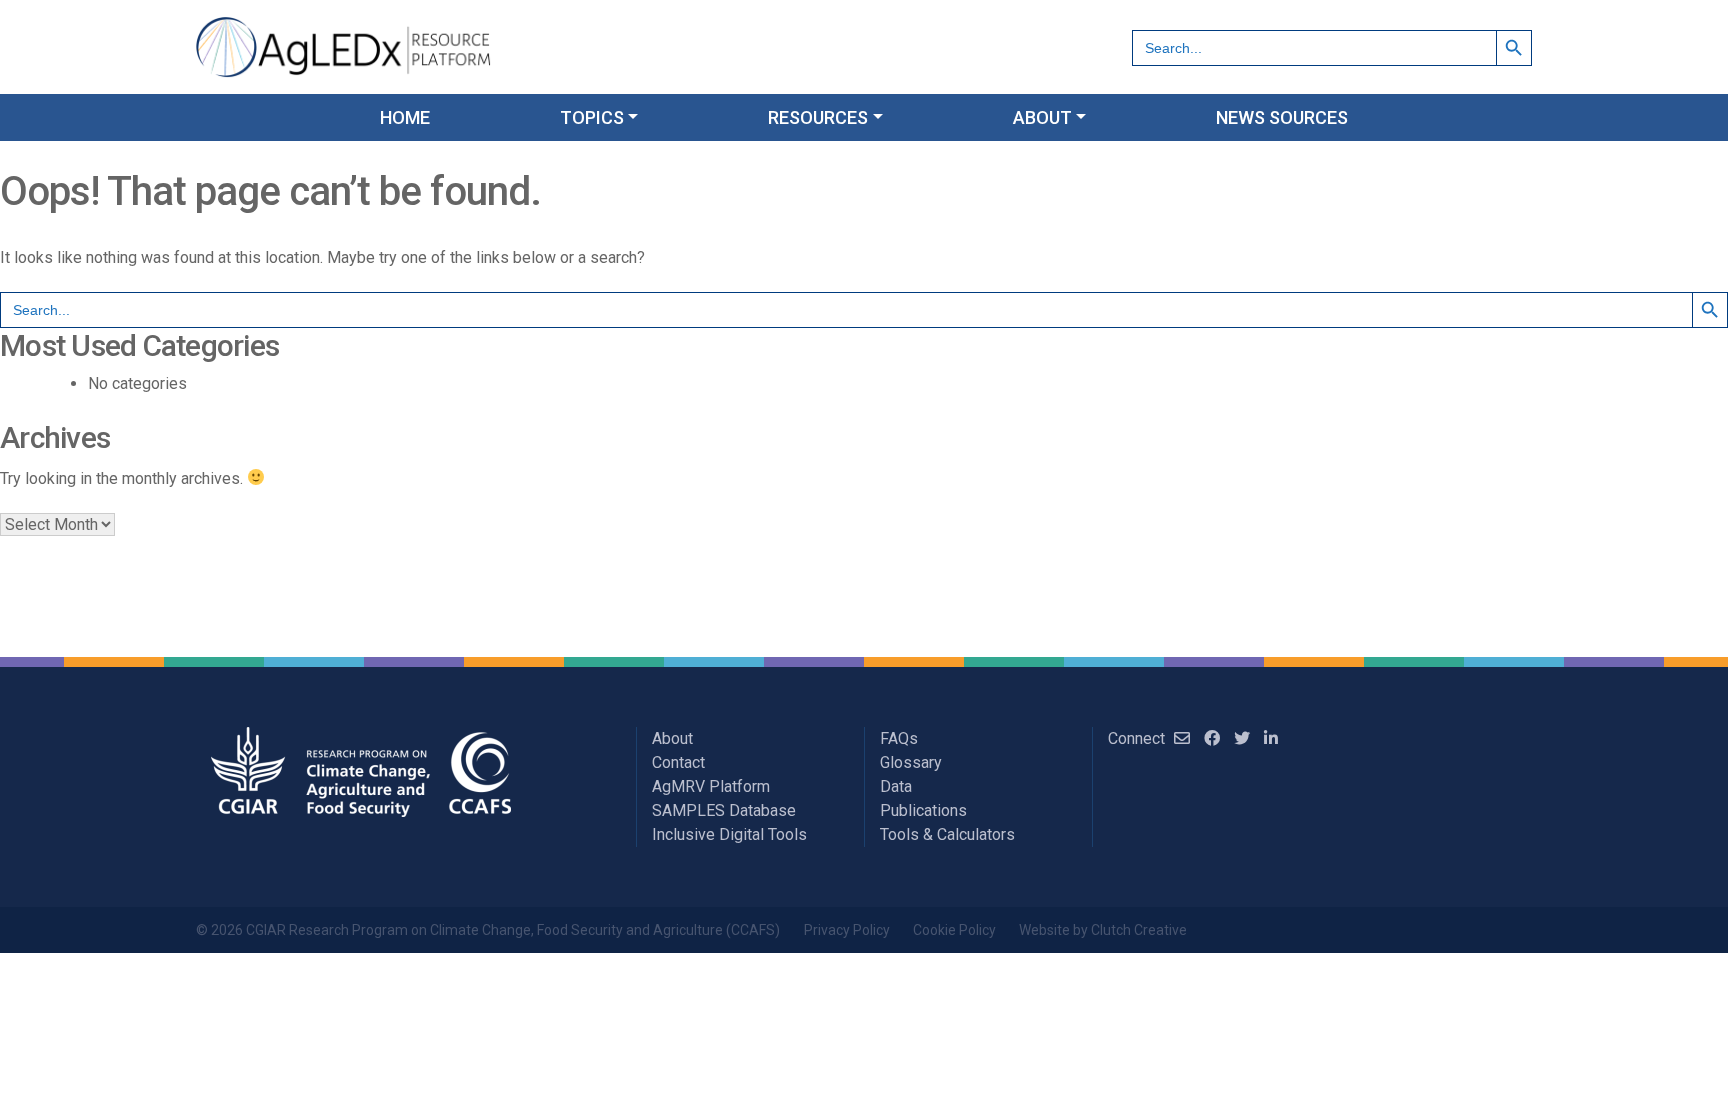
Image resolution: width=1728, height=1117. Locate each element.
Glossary (911, 762)
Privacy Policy (847, 930)
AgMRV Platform (711, 786)
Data (896, 786)
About (672, 738)
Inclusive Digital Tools (729, 834)
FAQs (899, 738)
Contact (678, 762)
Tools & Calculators (947, 834)
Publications (923, 810)
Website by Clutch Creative (1103, 930)
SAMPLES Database (724, 810)
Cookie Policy (954, 930)
